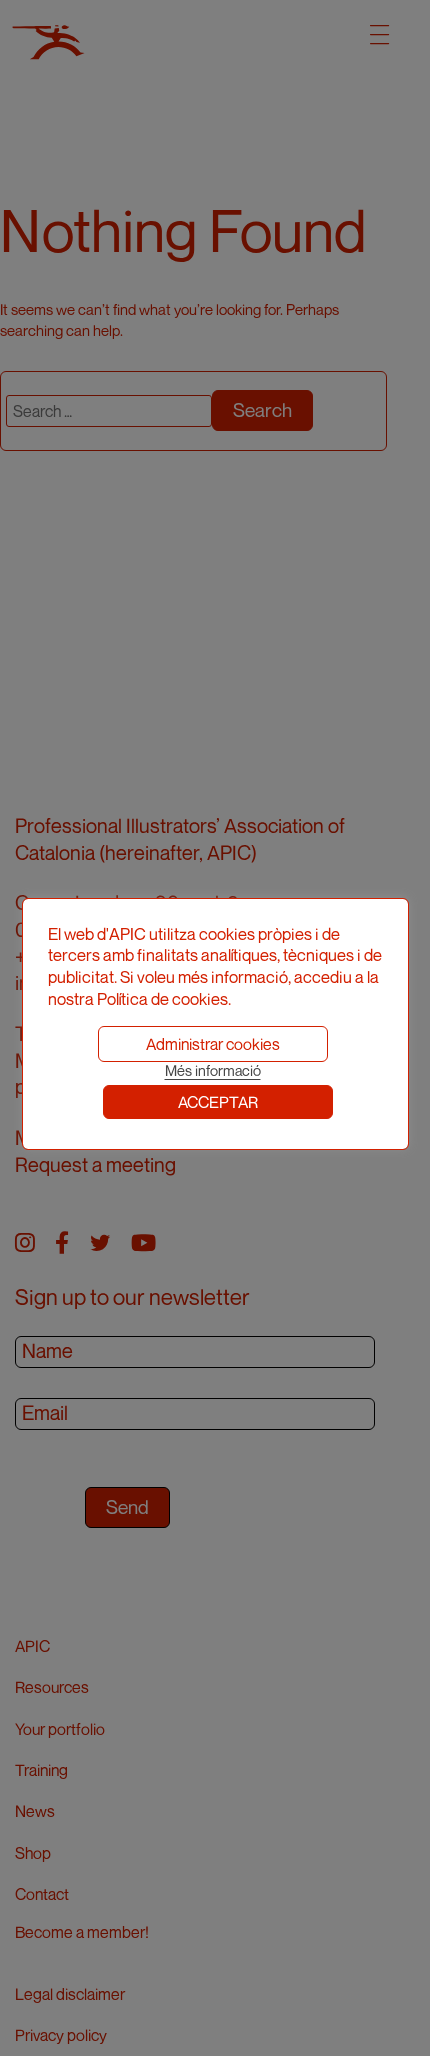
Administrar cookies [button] (213, 1044)
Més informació (213, 1070)
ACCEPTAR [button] (218, 1102)
